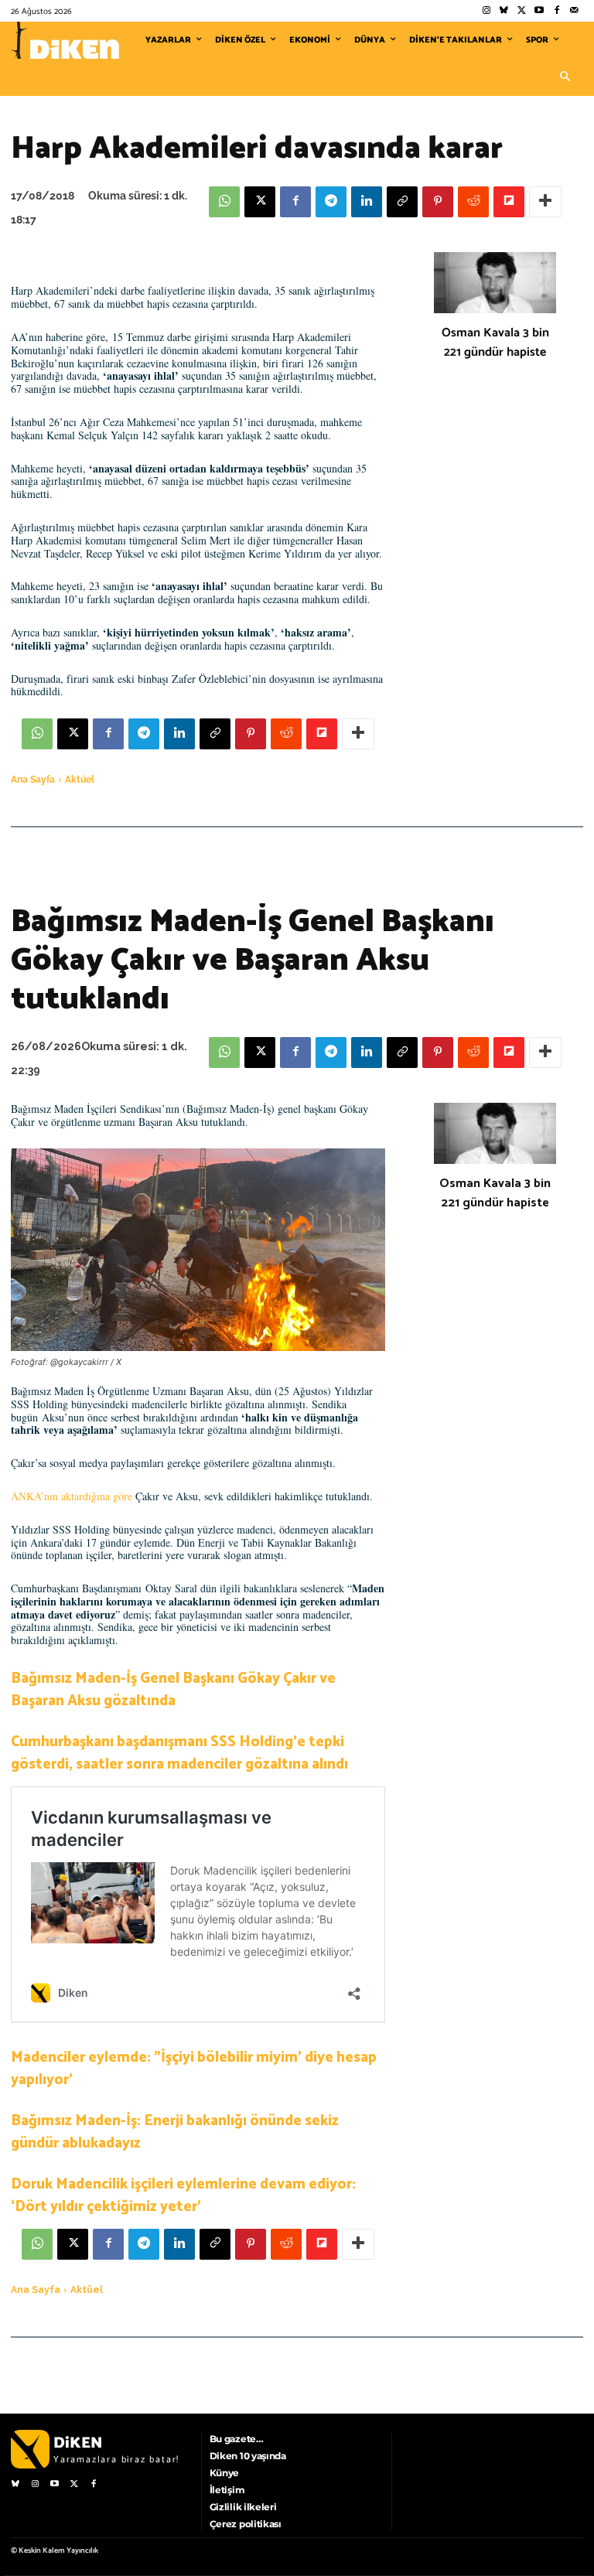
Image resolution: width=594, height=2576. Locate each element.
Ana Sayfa (33, 780)
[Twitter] (522, 11)
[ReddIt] (473, 202)
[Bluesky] (504, 11)
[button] (565, 77)
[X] (260, 202)
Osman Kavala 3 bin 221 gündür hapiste (495, 343)
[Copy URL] (402, 202)
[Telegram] (331, 202)
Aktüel (80, 780)
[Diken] (65, 40)
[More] (545, 202)
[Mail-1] (574, 11)
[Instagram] (486, 11)
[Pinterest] (438, 202)
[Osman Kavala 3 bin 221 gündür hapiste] (495, 283)
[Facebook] (556, 11)
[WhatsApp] (224, 202)
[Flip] (509, 202)
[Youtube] (539, 11)
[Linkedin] (367, 202)
